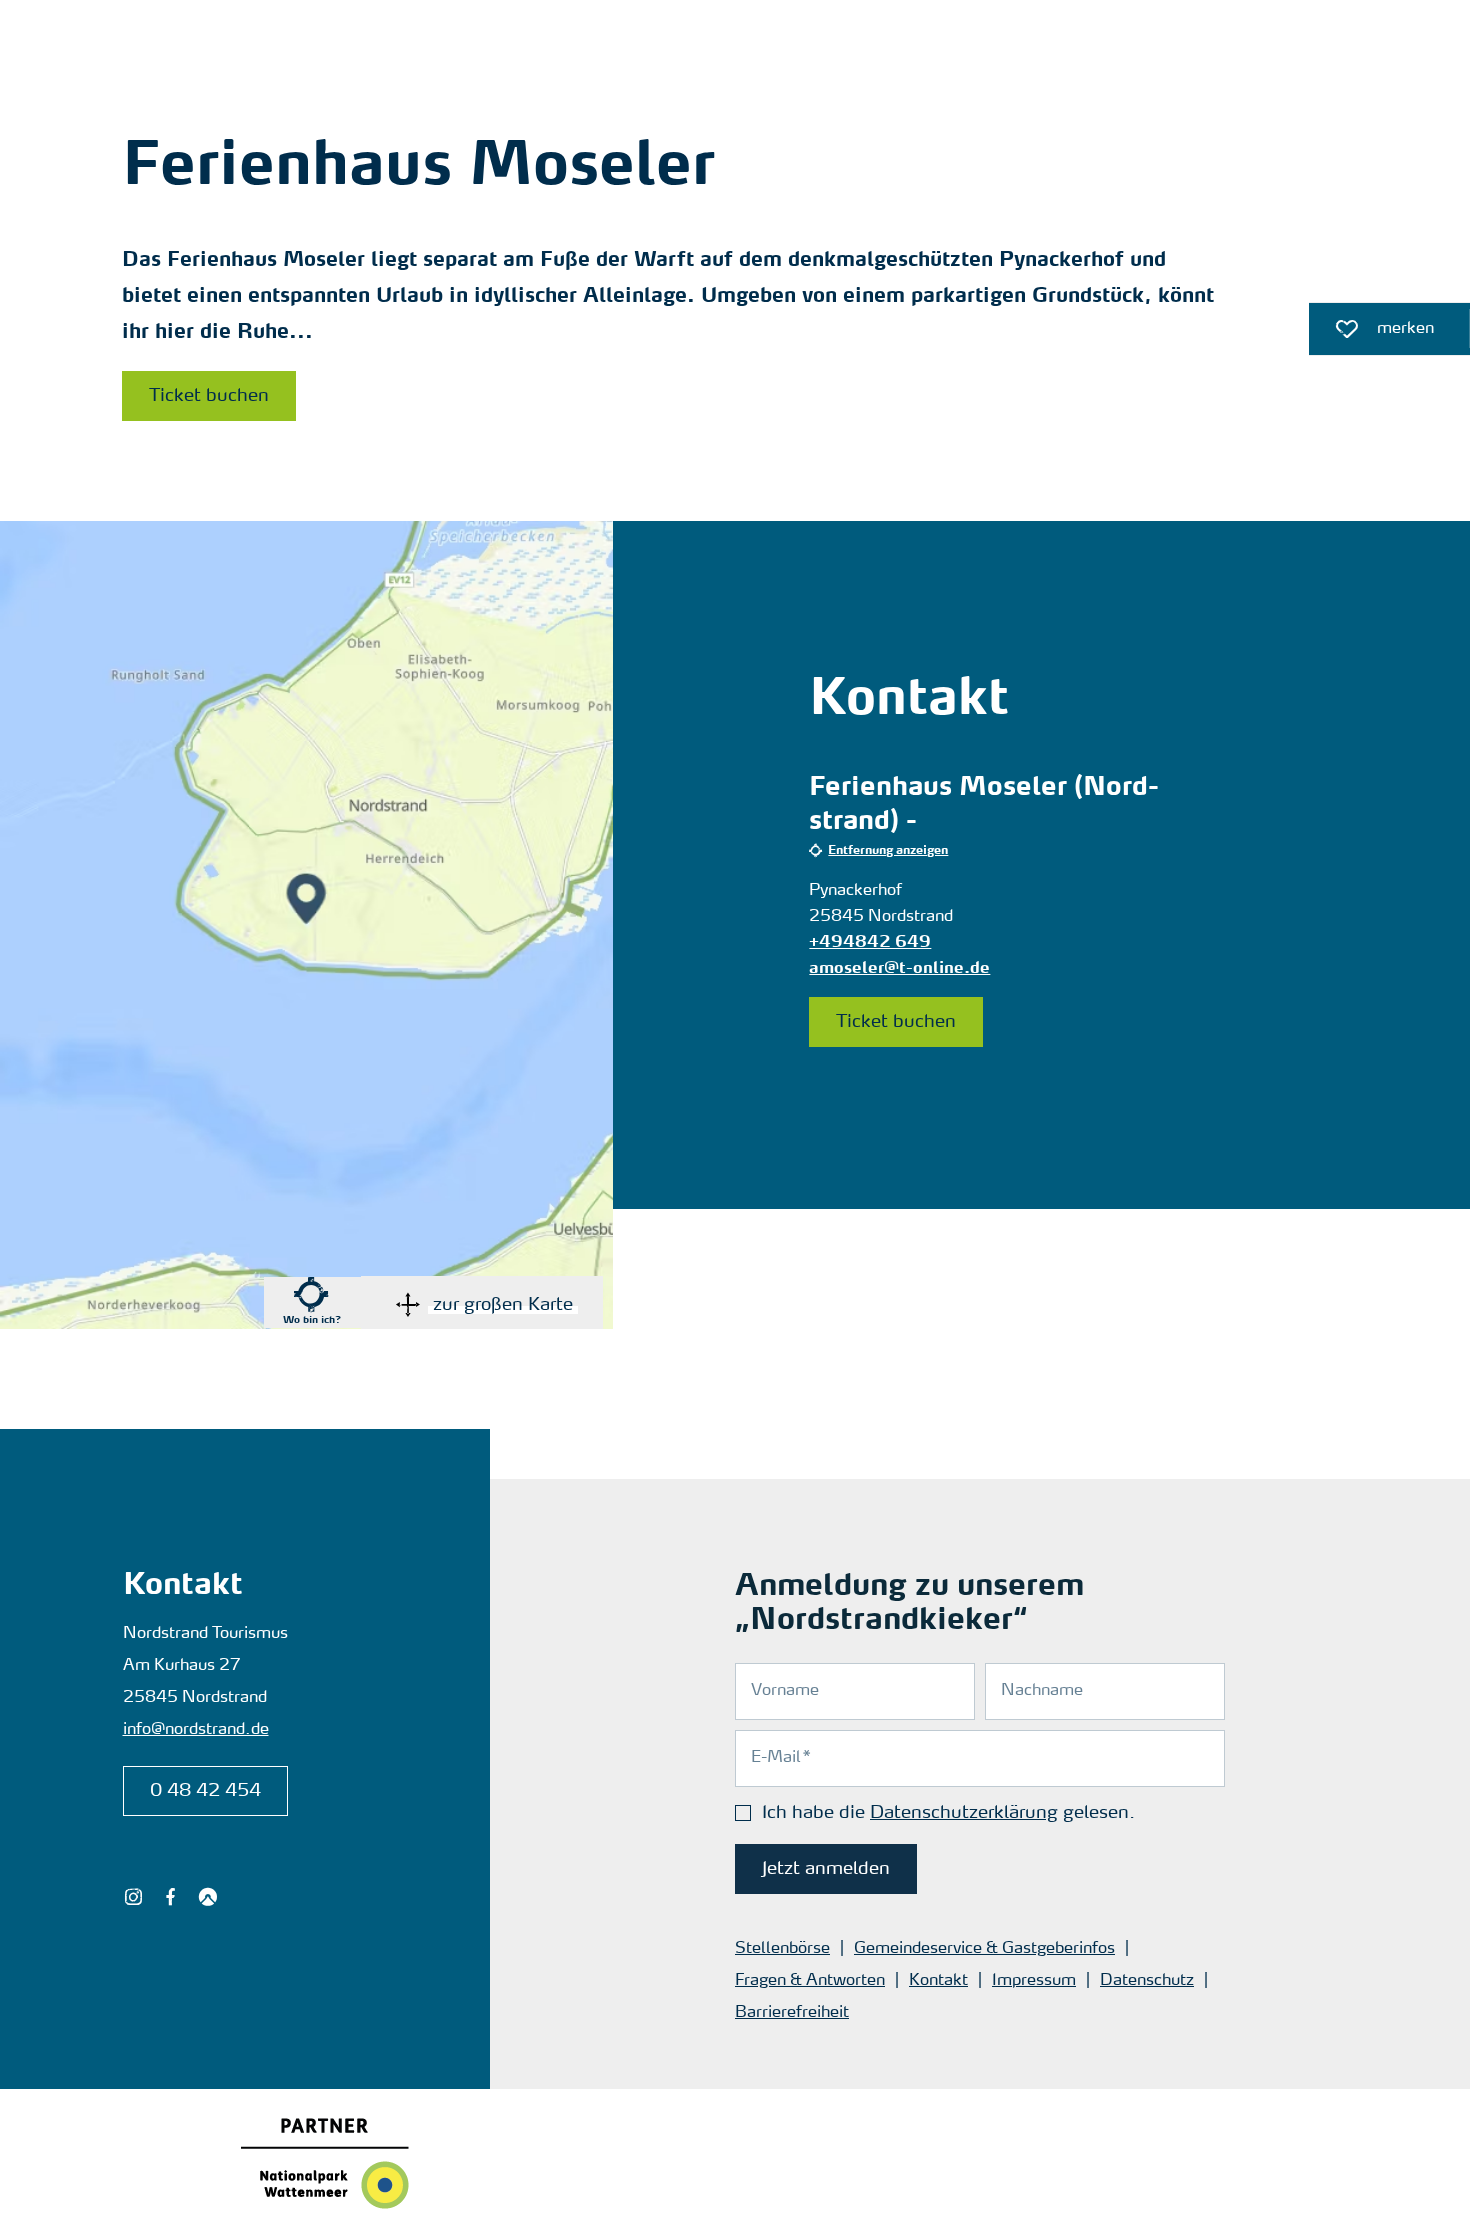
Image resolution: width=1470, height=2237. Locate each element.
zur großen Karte (503, 1305)
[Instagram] (133, 1897)
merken (1371, 334)
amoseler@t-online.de (899, 969)
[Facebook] (170, 1897)
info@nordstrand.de (196, 1730)
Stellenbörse (782, 1949)
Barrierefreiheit (792, 2013)
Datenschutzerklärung (964, 1813)
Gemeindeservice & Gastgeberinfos (984, 1949)
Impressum (1034, 1981)
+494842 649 (870, 943)
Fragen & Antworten (810, 1981)
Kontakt (938, 1981)
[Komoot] (207, 1897)
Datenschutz (1147, 1981)
